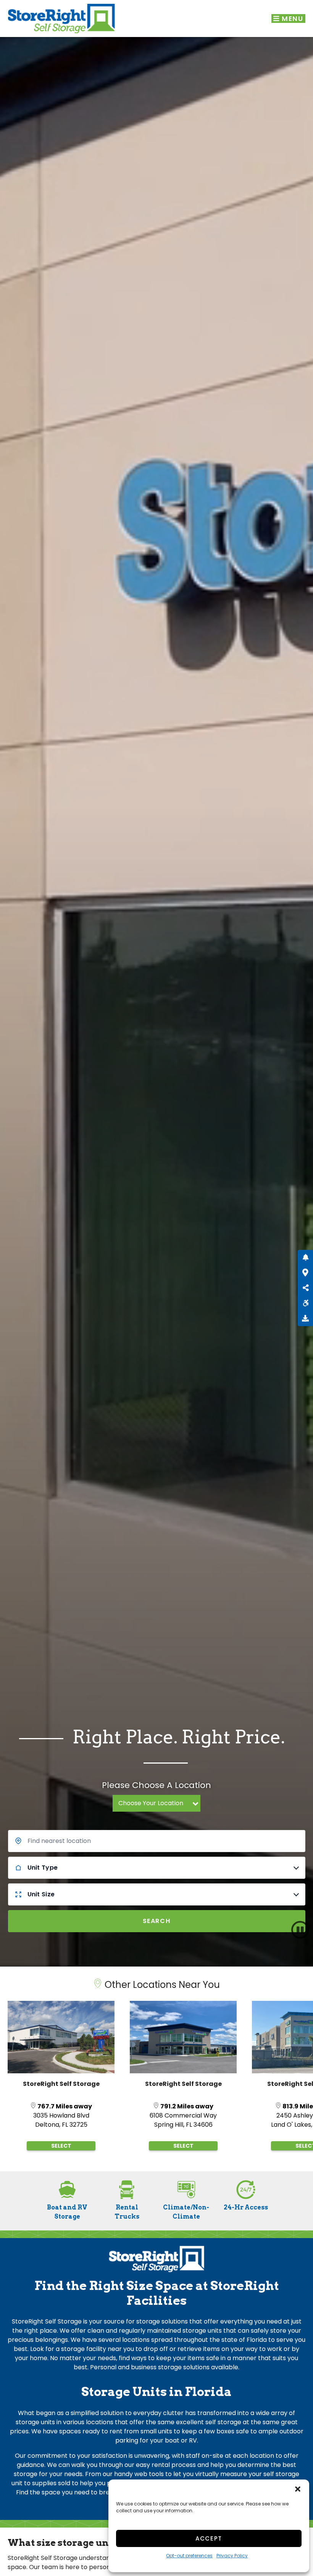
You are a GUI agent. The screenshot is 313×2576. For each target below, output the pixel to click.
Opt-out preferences (189, 2556)
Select (61, 2146)
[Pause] (300, 1930)
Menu (292, 19)
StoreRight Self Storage (61, 2084)
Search (157, 1921)
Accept (209, 2538)
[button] (298, 2489)
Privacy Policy (232, 2556)
